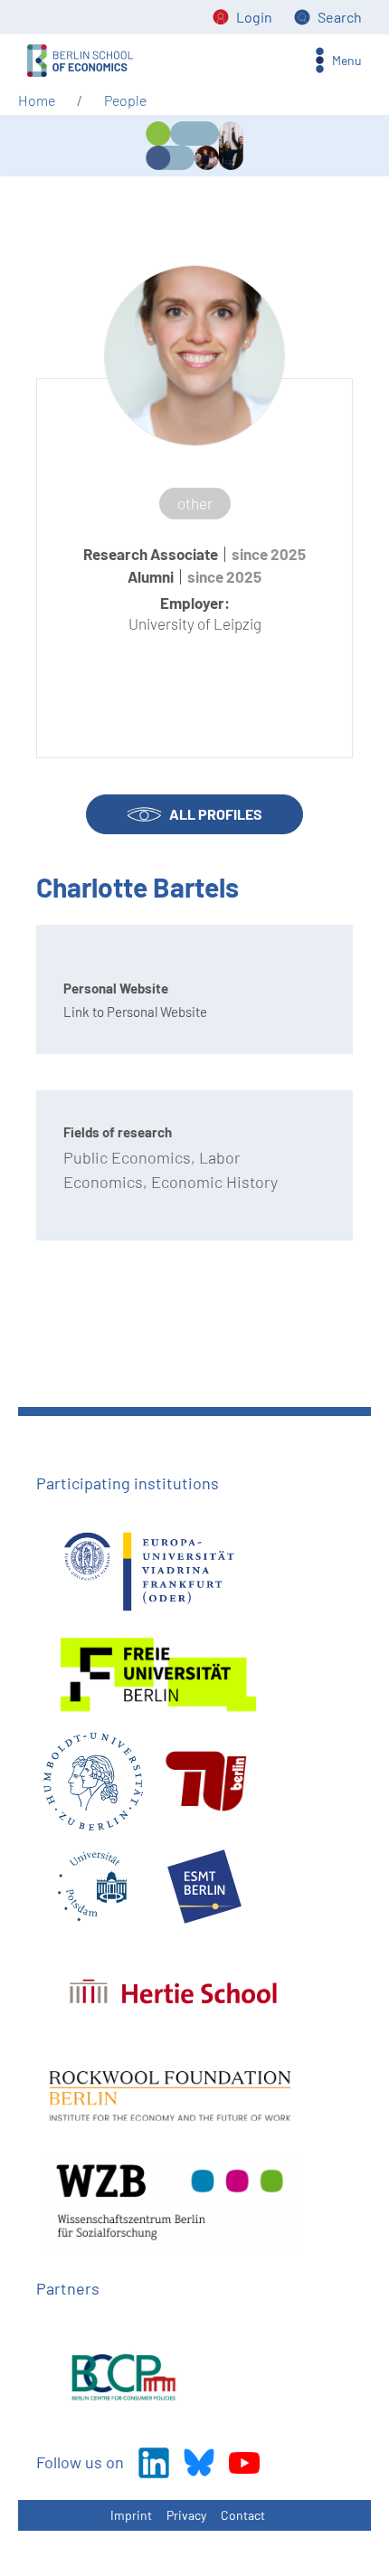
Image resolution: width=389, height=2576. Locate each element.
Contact (243, 2515)
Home (37, 100)
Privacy (186, 2515)
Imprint (131, 2515)
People (125, 100)
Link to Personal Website (135, 1012)
